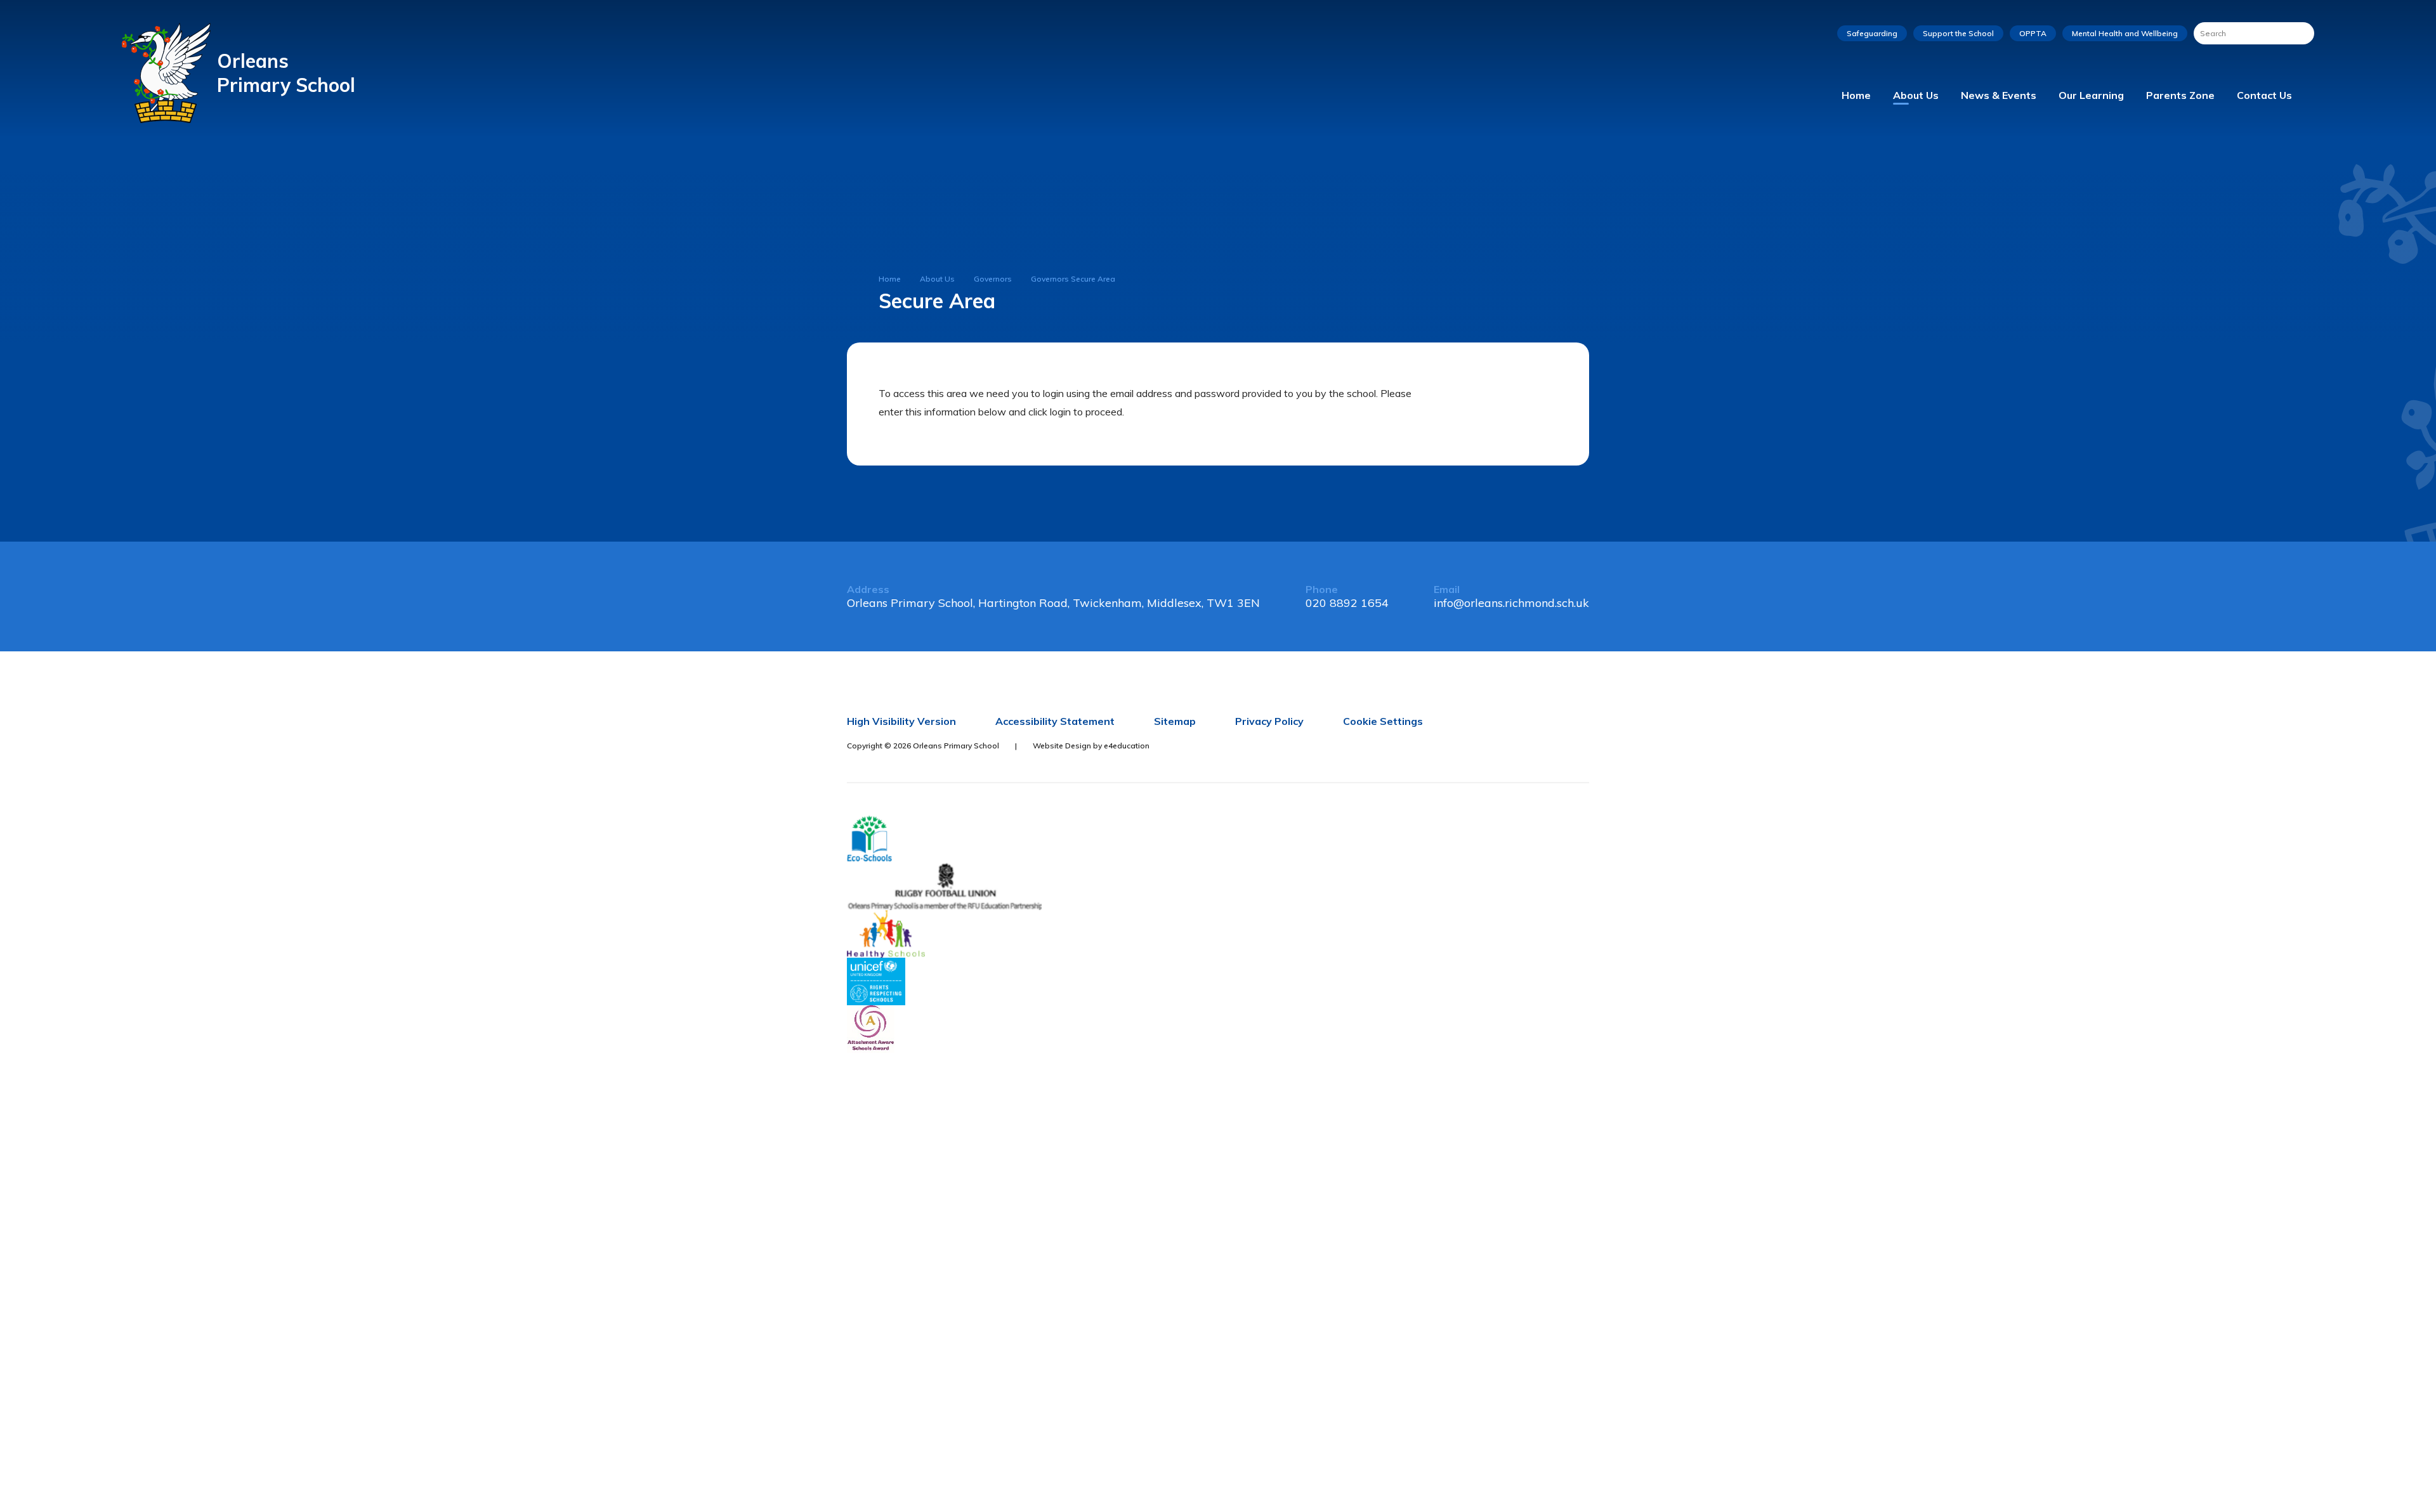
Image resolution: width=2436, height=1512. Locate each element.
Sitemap (1175, 721)
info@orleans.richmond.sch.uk (1511, 603)
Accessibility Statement (1055, 721)
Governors (993, 279)
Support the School (1958, 33)
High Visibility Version (901, 721)
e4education (1127, 746)
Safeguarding (1872, 33)
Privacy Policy (1269, 721)
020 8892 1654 (1347, 603)
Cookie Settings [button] (1383, 721)
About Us (937, 279)
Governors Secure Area (1073, 279)
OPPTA (2033, 33)
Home (890, 279)
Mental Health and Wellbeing (2125, 33)
